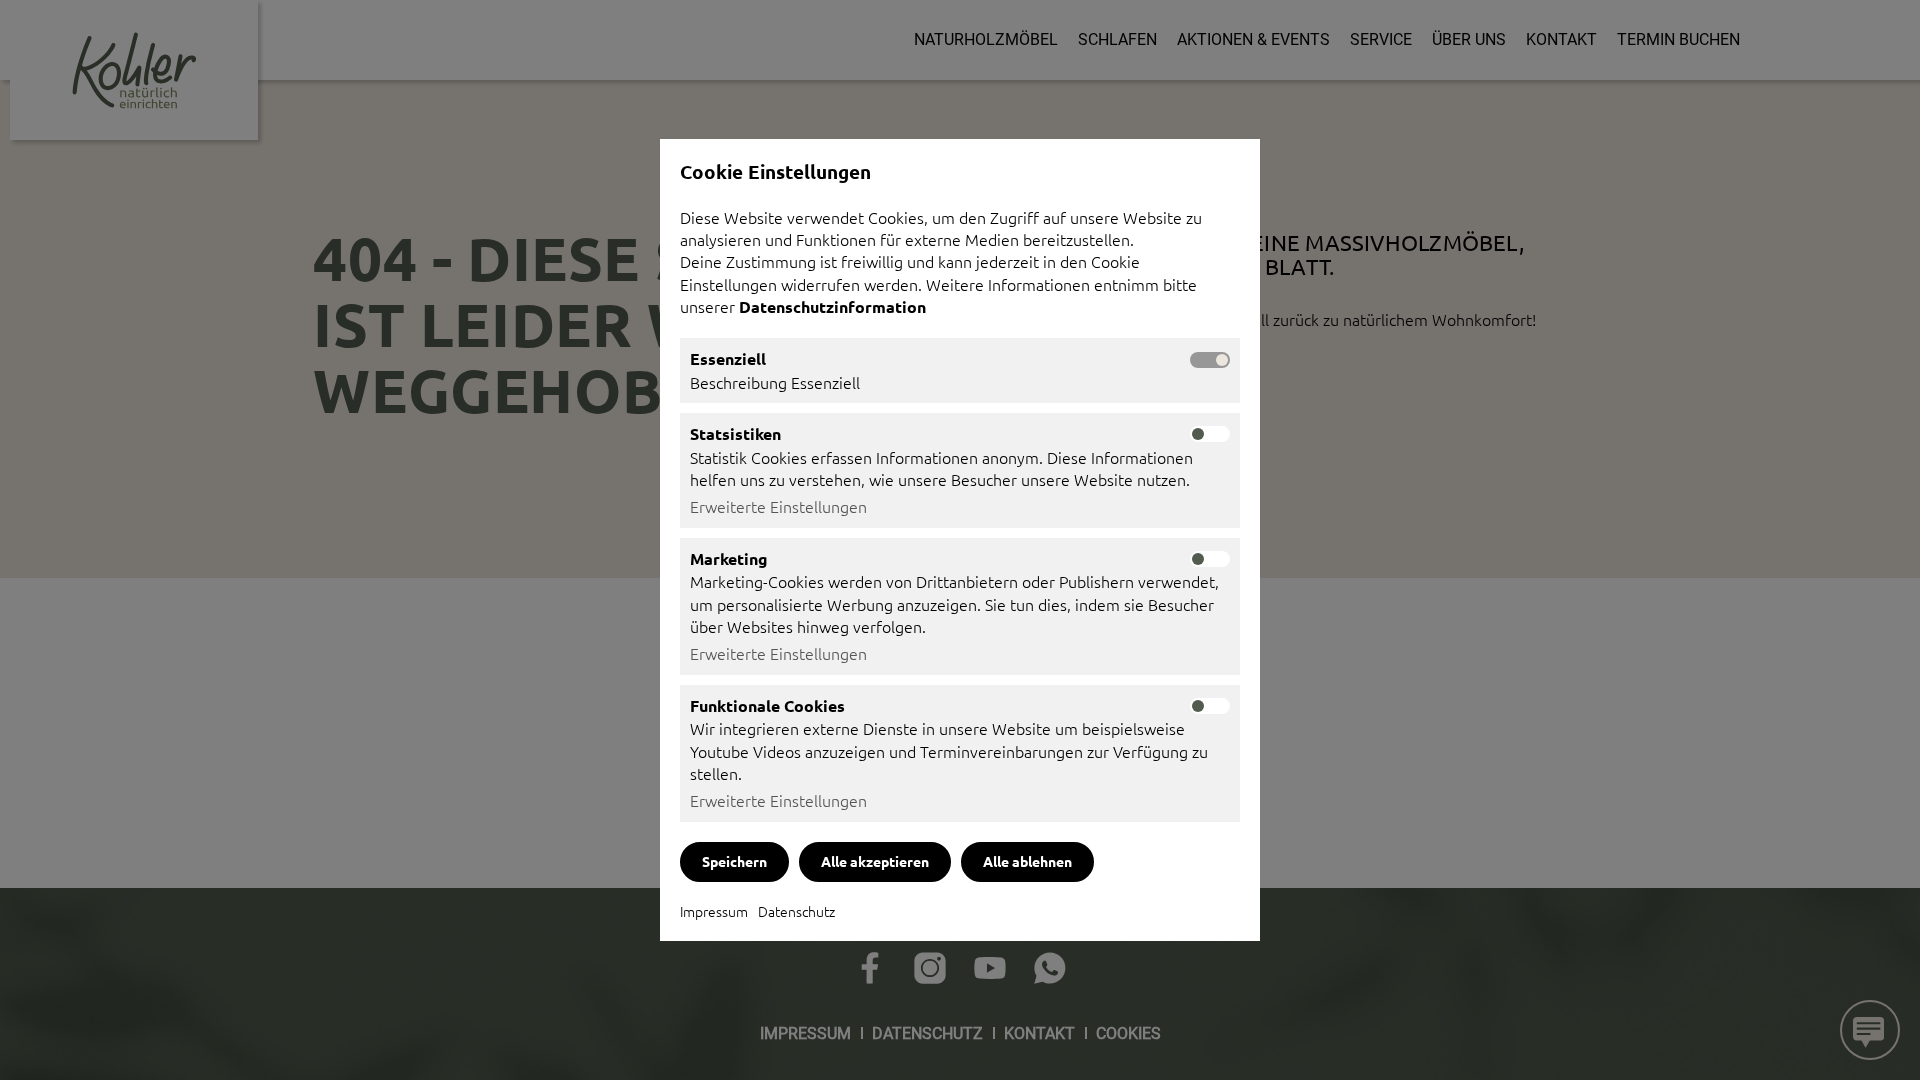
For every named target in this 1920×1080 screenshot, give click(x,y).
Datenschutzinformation (834, 306)
